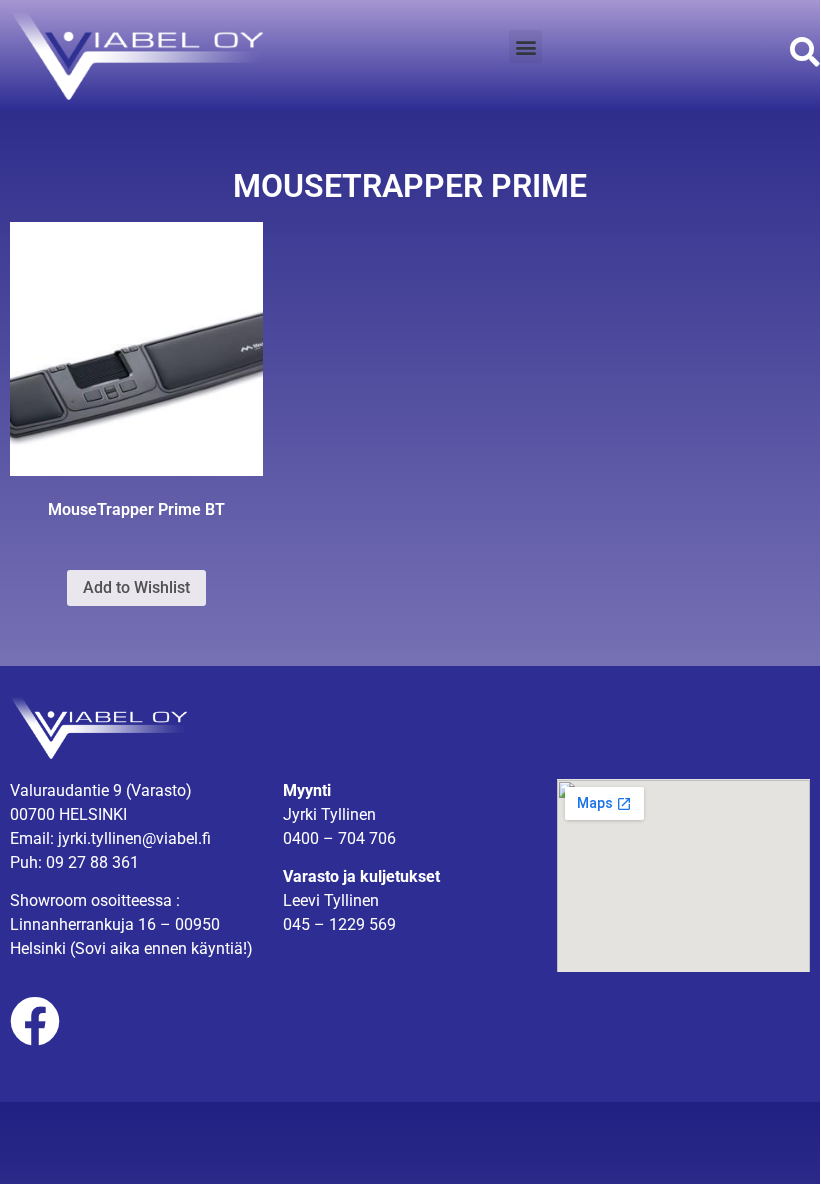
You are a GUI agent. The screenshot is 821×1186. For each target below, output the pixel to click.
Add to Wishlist (136, 587)
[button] (525, 46)
